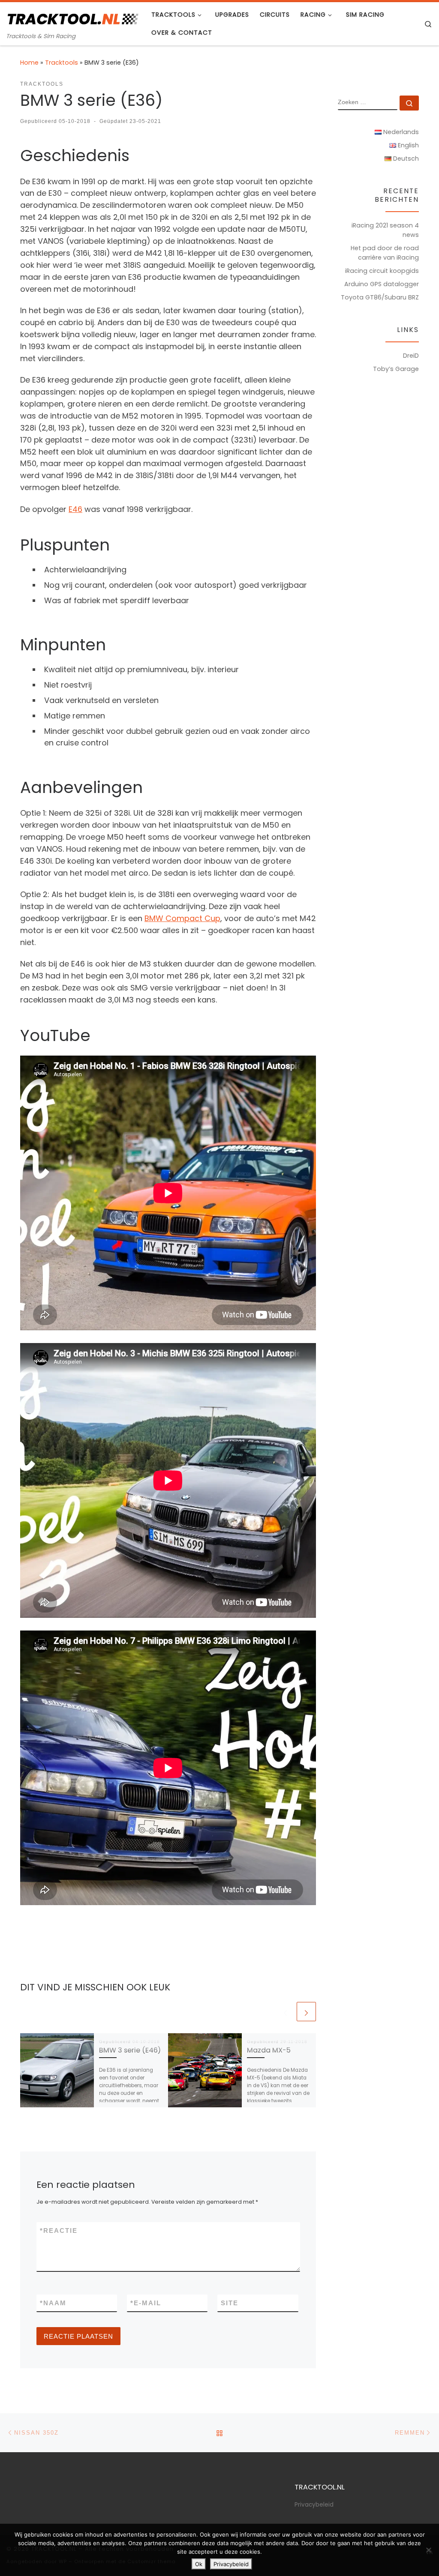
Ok (199, 2564)
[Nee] (428, 2550)
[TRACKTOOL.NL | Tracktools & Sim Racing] (72, 18)
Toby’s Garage (396, 369)
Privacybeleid (314, 2505)
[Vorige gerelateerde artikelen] (285, 2012)
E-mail (146, 2303)
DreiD (411, 356)
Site (230, 2303)
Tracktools (62, 63)
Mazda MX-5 (269, 2050)
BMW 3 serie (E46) (130, 2050)
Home (29, 63)
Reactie (59, 2230)
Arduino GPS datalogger (382, 284)
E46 (75, 509)
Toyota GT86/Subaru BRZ (380, 297)
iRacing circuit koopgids (382, 271)
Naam (53, 2303)
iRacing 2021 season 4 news (385, 230)
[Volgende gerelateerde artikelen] (306, 2012)
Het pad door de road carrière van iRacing (385, 253)
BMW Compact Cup (182, 918)
